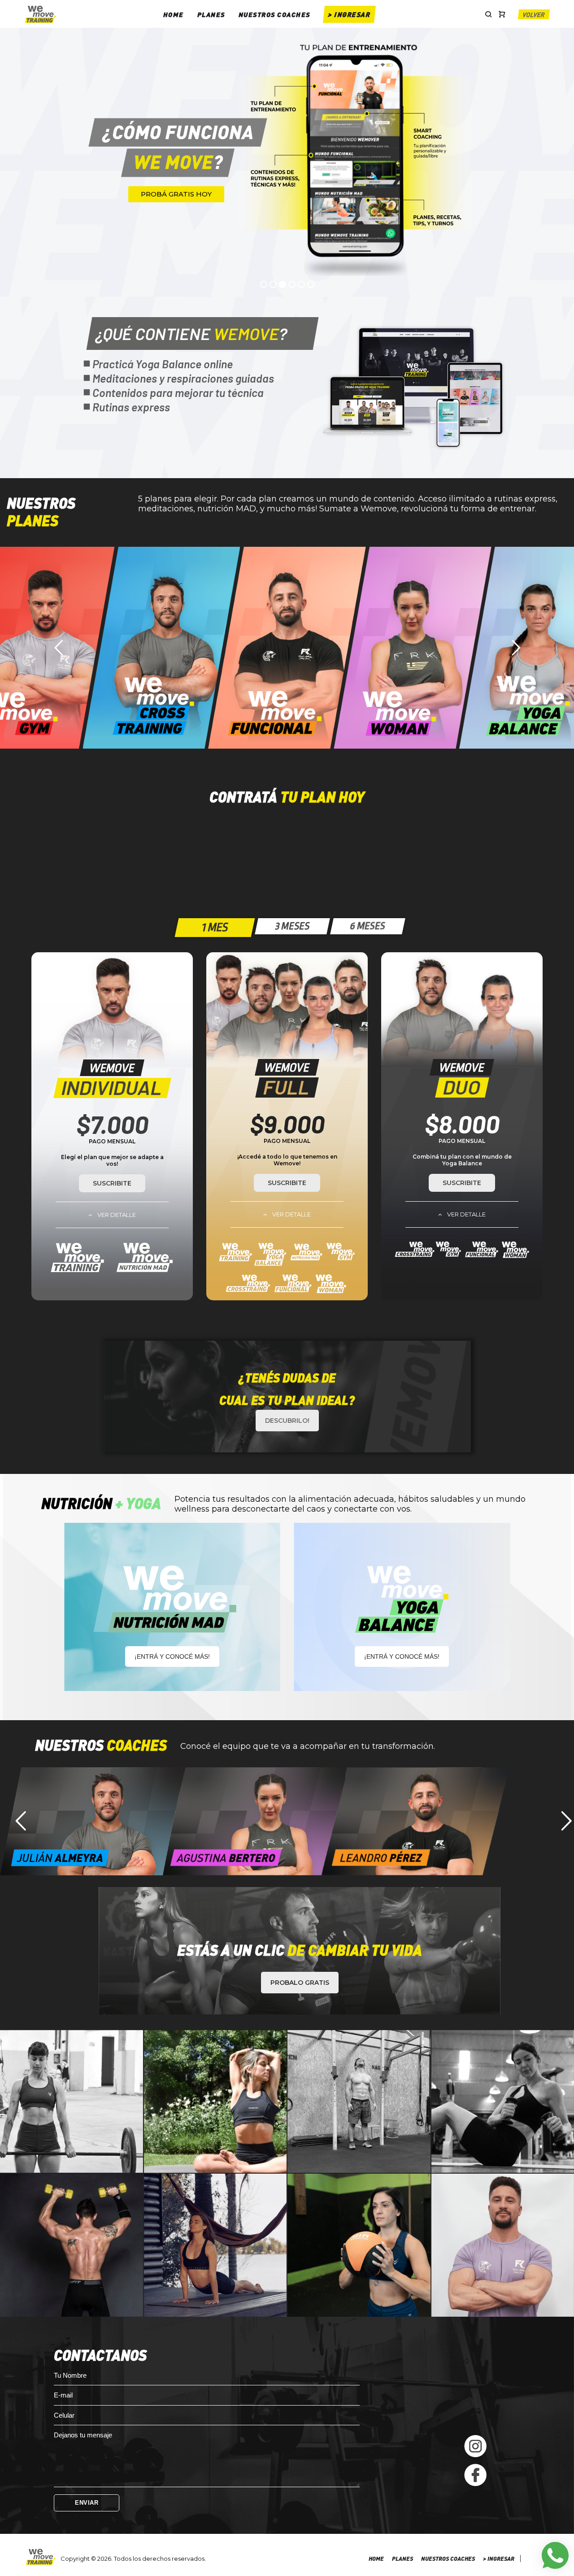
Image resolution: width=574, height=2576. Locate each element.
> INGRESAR (349, 14)
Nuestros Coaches (274, 14)
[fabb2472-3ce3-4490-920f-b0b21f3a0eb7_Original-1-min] (215, 2245)
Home (174, 14)
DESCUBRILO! (287, 1421)
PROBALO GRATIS (300, 1983)
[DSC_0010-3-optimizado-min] (72, 2102)
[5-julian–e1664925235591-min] (359, 2102)
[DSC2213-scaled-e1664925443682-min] (359, 2245)
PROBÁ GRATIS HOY (176, 194)
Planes (211, 14)
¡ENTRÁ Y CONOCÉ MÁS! (172, 1656)
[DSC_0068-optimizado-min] (215, 2102)
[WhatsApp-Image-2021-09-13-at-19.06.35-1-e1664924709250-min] (72, 2245)
